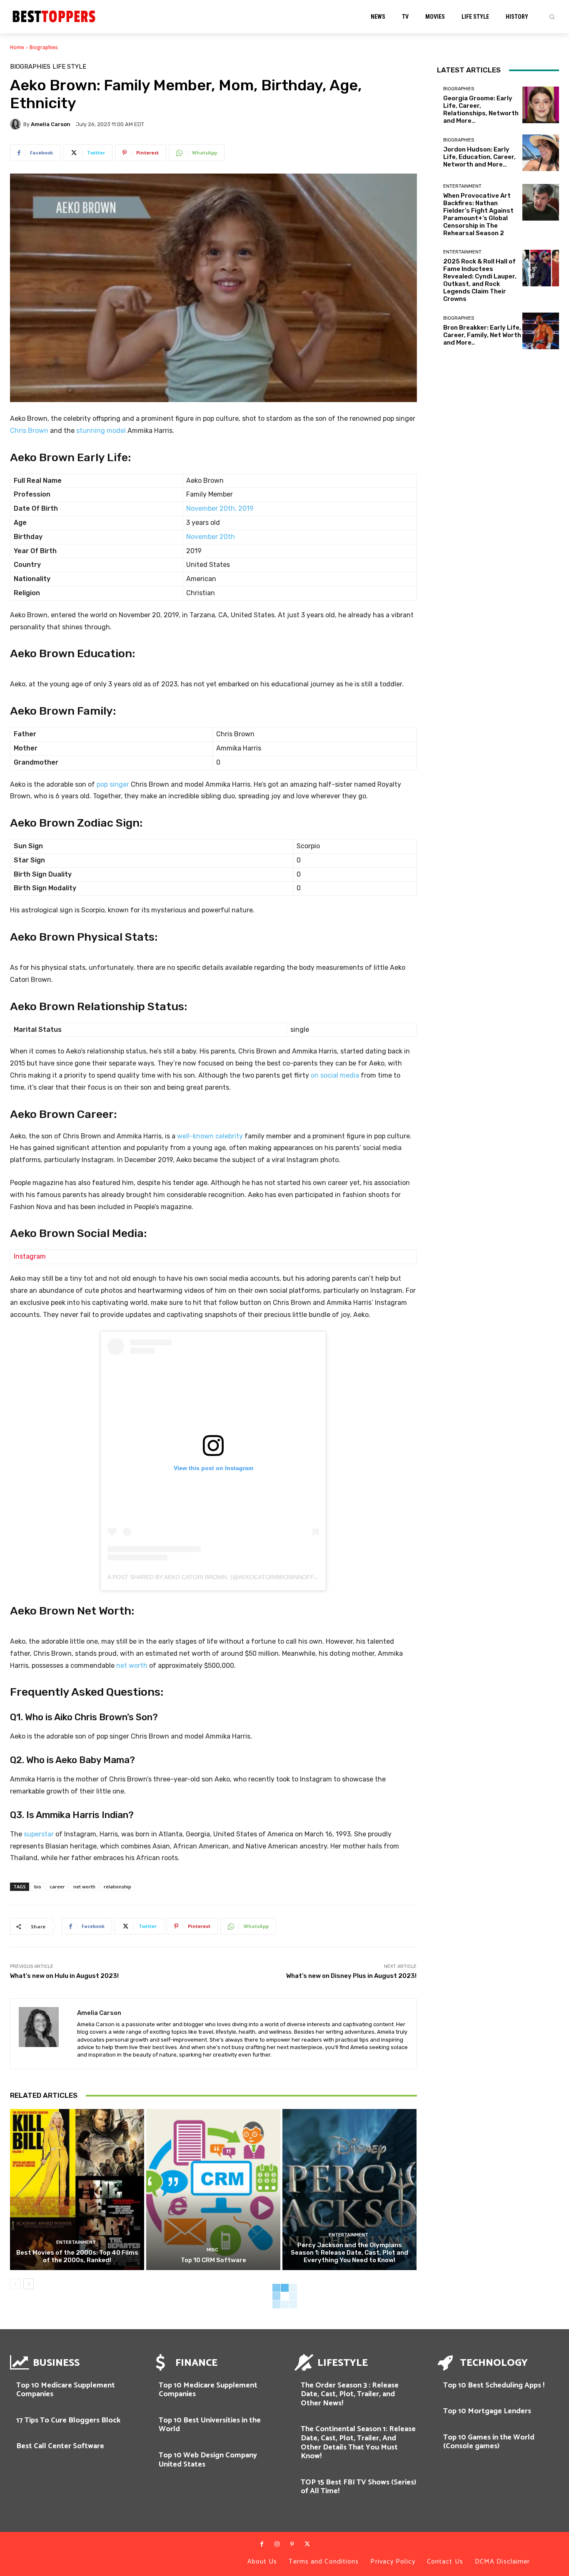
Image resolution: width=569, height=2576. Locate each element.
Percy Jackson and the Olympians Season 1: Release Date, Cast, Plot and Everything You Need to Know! (349, 2253)
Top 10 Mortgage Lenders (487, 2411)
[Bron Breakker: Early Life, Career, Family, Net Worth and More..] (541, 331)
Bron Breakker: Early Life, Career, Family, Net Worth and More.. (482, 335)
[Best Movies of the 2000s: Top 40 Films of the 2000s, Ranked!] (77, 2190)
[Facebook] (262, 2544)
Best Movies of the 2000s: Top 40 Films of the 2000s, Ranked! (77, 2256)
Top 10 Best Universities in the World (210, 2425)
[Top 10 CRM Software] (213, 2190)
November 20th (211, 537)
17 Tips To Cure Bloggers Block (68, 2420)
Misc (212, 2250)
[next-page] (29, 2284)
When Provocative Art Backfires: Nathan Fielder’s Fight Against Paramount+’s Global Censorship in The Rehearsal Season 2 (478, 214)
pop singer (113, 784)
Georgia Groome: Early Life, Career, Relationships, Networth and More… (481, 109)
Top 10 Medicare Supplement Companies (66, 2390)
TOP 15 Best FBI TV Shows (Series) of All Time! (358, 2487)
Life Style (69, 67)
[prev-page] (15, 2284)
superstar (39, 1834)
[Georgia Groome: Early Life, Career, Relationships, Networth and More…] (541, 105)
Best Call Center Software (60, 2446)
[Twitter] (307, 2544)
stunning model (101, 431)
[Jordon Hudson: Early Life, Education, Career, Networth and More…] (541, 153)
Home (17, 47)
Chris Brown (29, 431)
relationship (117, 1887)
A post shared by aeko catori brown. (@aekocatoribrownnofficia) (217, 1577)
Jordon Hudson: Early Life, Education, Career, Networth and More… (479, 157)
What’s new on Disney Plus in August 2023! (351, 1976)
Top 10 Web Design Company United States (208, 2460)
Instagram (30, 1256)
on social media (335, 1075)
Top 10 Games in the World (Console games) (489, 2442)
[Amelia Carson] (17, 124)
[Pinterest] (292, 2544)
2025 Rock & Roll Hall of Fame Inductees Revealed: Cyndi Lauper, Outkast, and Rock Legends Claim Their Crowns (480, 280)
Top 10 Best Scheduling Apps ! (494, 2385)
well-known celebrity (210, 1136)
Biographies (44, 47)
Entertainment (76, 2242)
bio (38, 1887)
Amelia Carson (51, 124)
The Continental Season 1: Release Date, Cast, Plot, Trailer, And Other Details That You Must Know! (358, 2443)
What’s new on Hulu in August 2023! (64, 1976)
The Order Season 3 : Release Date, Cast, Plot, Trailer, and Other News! (350, 2394)
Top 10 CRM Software (213, 2260)
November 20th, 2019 (220, 508)
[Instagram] (277, 2544)
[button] (552, 17)
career (57, 1887)
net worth (132, 1666)
